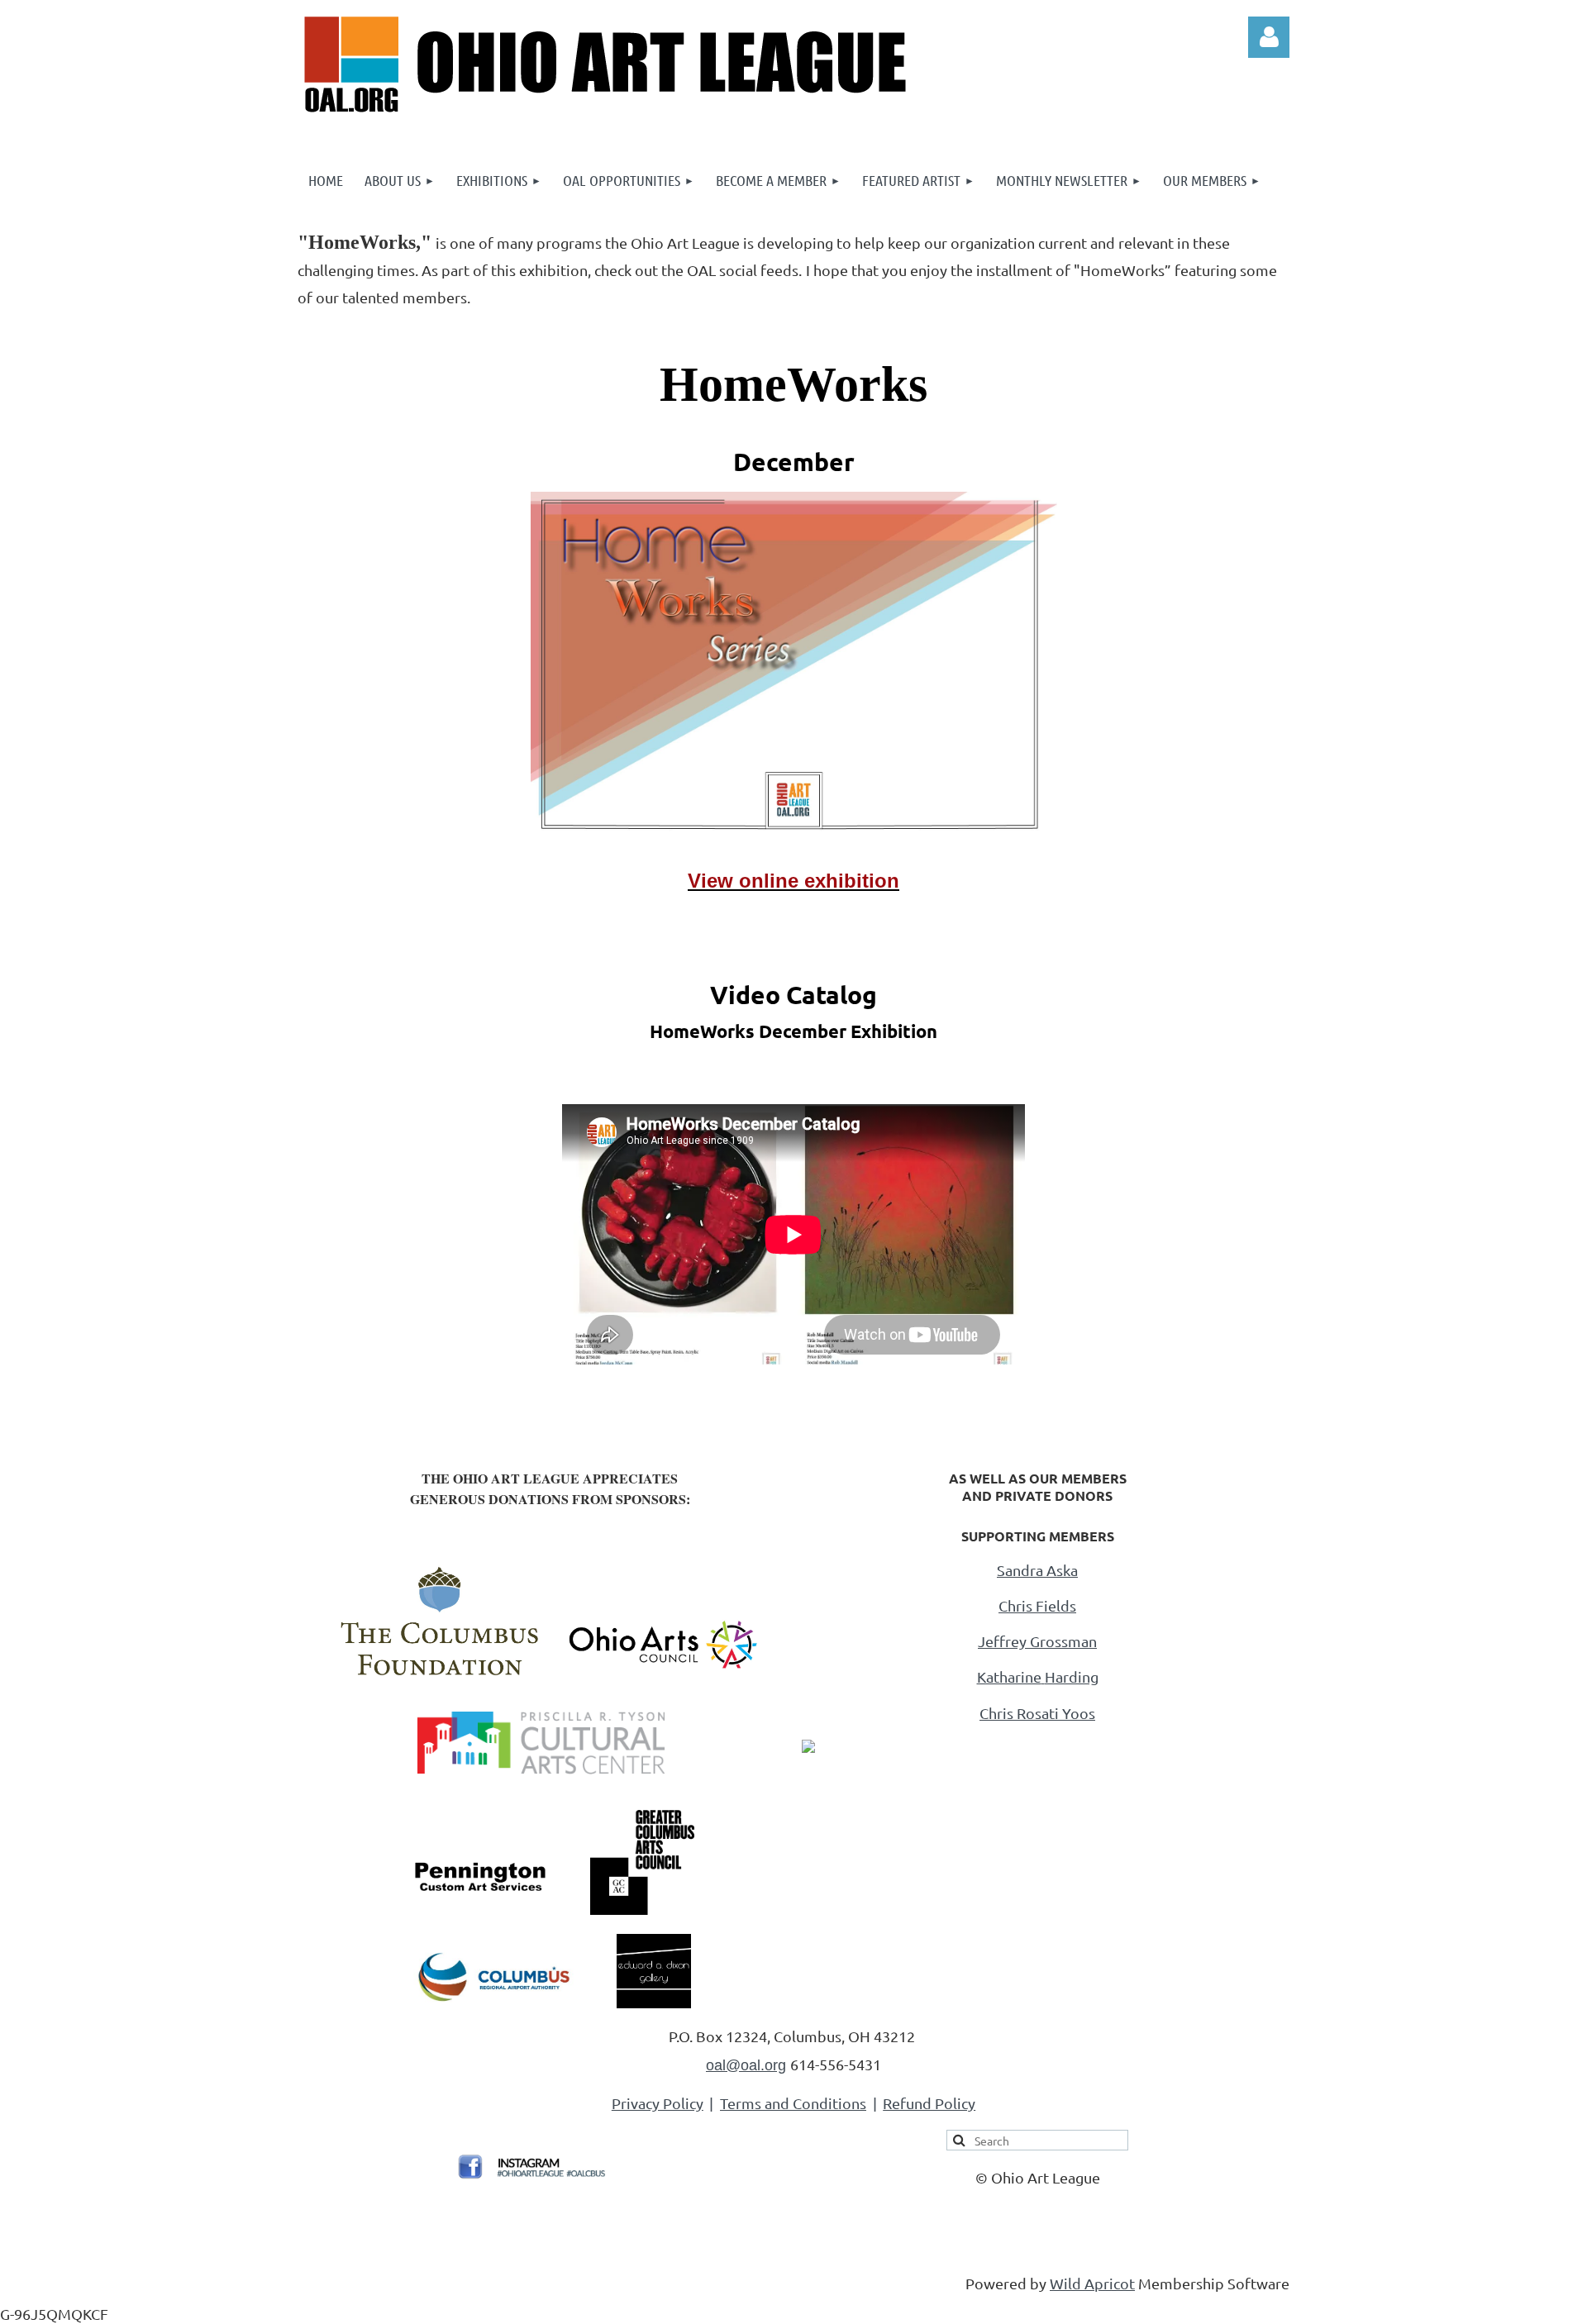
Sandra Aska (1037, 1570)
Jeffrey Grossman (1037, 1641)
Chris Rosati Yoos (1037, 1713)
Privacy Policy (658, 2103)
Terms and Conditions (793, 2103)
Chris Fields (1037, 1605)
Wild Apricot (1092, 2283)
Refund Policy (929, 2103)
